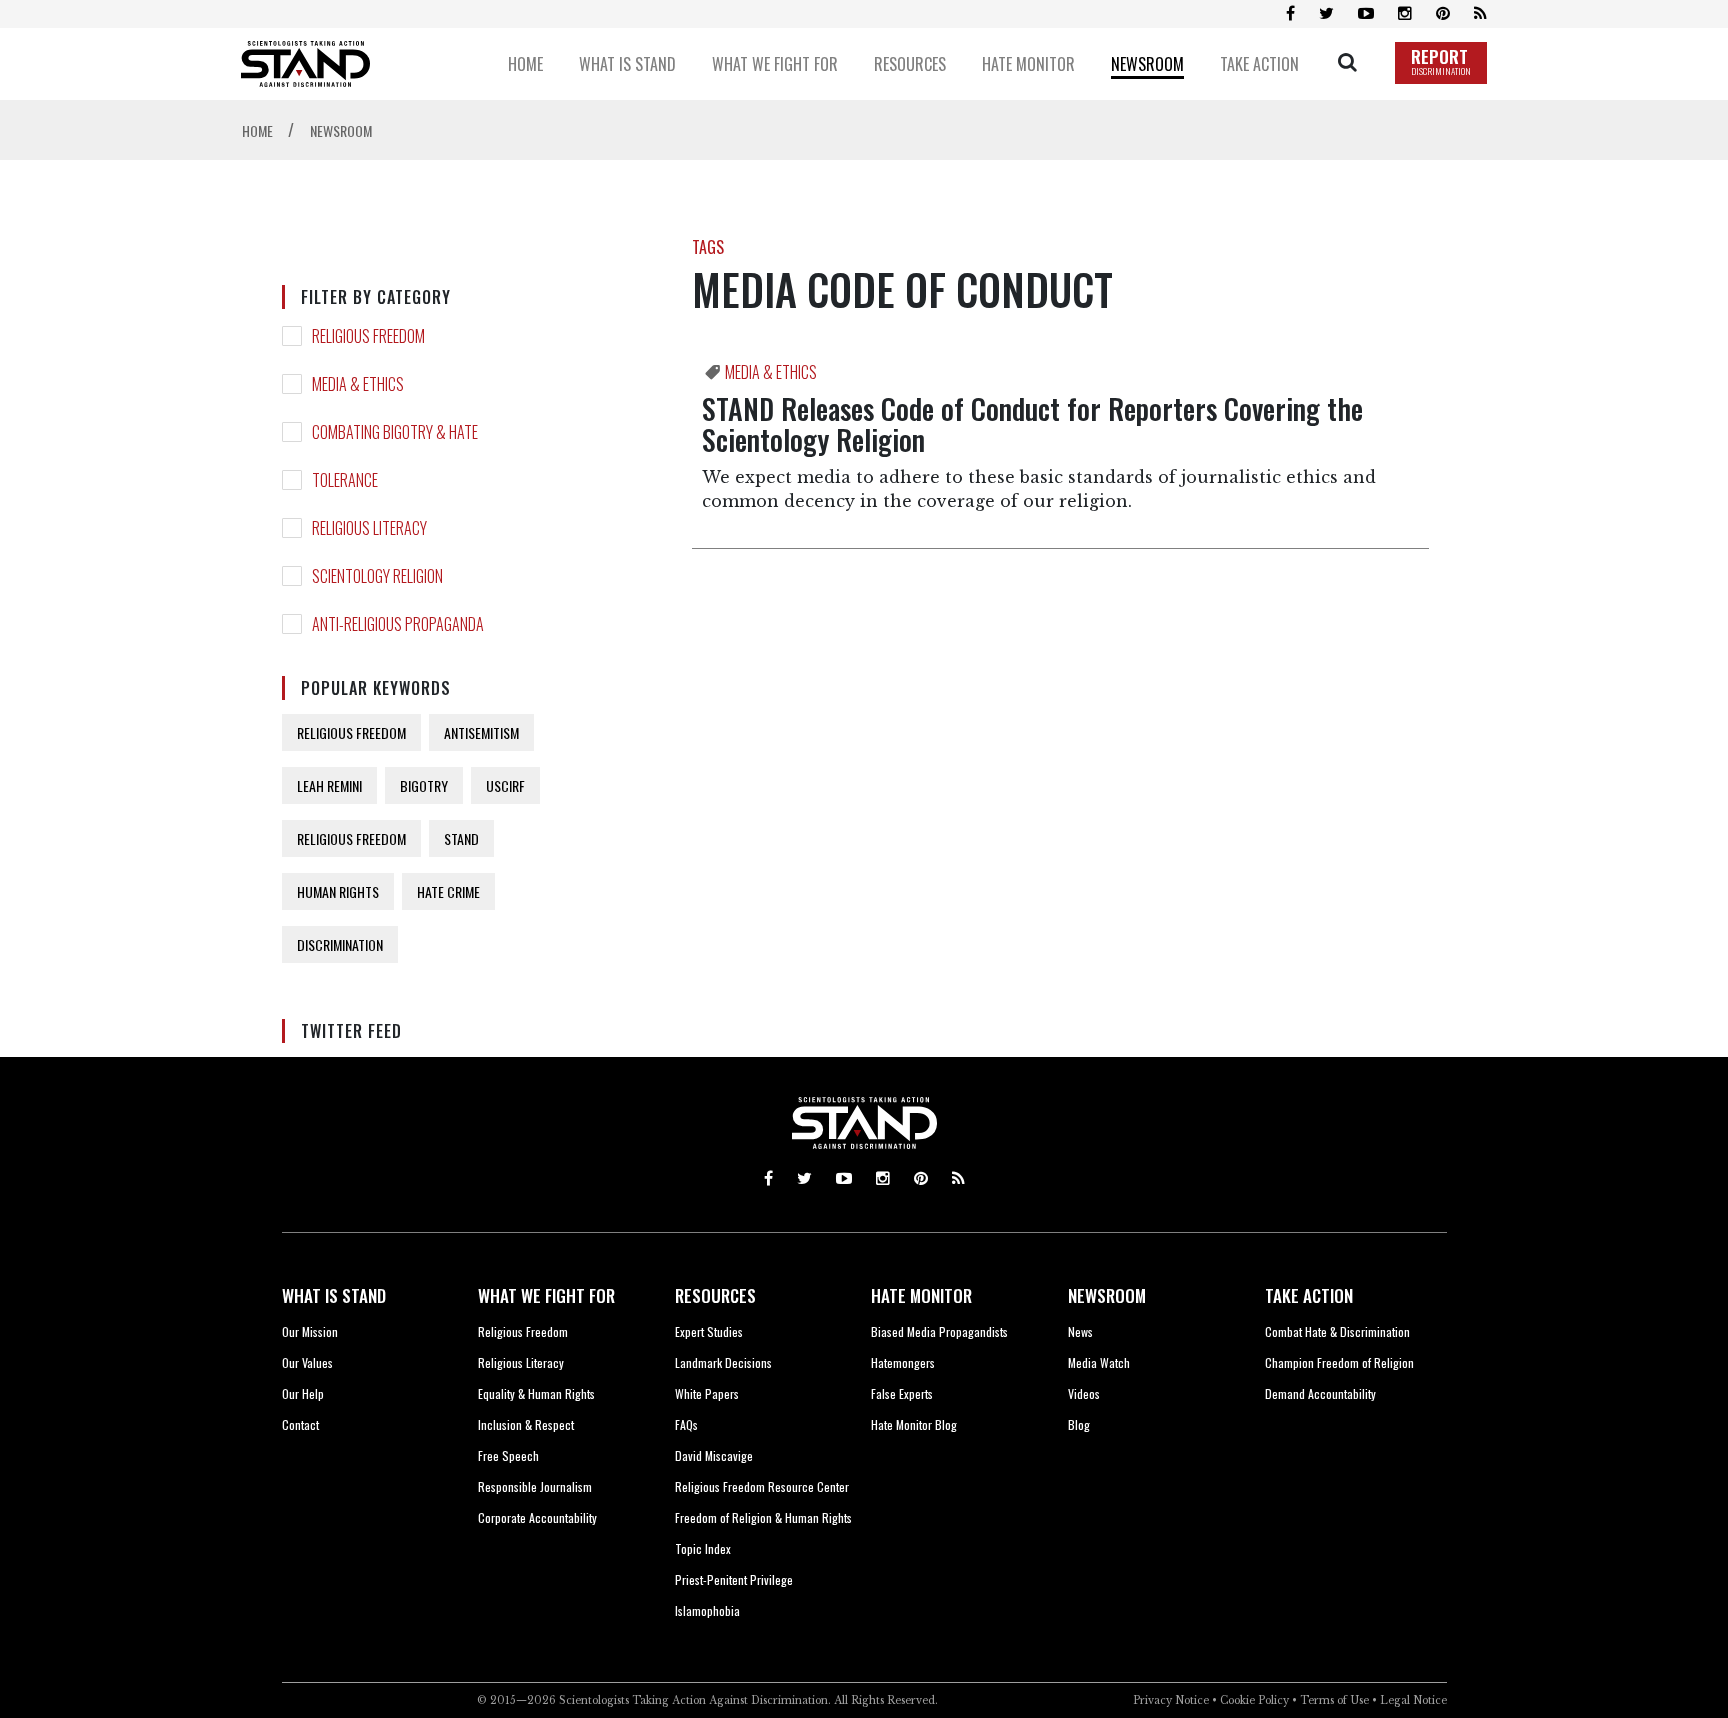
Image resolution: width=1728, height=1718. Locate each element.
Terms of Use (1334, 1700)
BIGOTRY (424, 785)
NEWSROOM (1107, 1295)
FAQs (686, 1424)
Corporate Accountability (537, 1517)
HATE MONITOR (921, 1295)
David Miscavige (714, 1455)
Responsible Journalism (535, 1486)
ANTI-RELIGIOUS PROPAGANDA (398, 624)
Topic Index (703, 1548)
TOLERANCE (345, 480)
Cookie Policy (1254, 1700)
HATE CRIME (448, 891)
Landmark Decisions (723, 1362)
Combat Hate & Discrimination (1337, 1331)
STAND (461, 838)
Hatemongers (903, 1362)
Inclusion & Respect (526, 1424)
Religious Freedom (523, 1331)
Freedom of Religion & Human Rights (763, 1517)
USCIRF (505, 785)
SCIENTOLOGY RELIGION (377, 576)
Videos (1084, 1393)
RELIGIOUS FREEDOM (368, 336)
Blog (1079, 1424)
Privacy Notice (1171, 1700)
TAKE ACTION (1309, 1295)
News (1080, 1331)
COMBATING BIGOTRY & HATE (395, 432)
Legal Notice (1413, 1700)
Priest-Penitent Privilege (734, 1579)
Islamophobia (707, 1610)
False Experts (902, 1393)
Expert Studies (709, 1331)
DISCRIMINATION (340, 944)
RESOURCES (715, 1295)
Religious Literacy (521, 1362)
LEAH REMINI (329, 785)
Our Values (307, 1362)
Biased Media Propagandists (939, 1331)
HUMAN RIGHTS (338, 891)
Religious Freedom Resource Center (762, 1486)
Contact (300, 1424)
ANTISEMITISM (481, 732)
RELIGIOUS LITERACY (369, 528)
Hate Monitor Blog (914, 1424)
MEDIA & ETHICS (358, 384)
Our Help (303, 1393)
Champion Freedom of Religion (1339, 1362)
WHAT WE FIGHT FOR (546, 1295)
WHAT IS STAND (334, 1295)
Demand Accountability (1320, 1393)
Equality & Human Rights (536, 1393)
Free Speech (508, 1455)
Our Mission (310, 1331)
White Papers (707, 1393)
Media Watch (1099, 1362)
